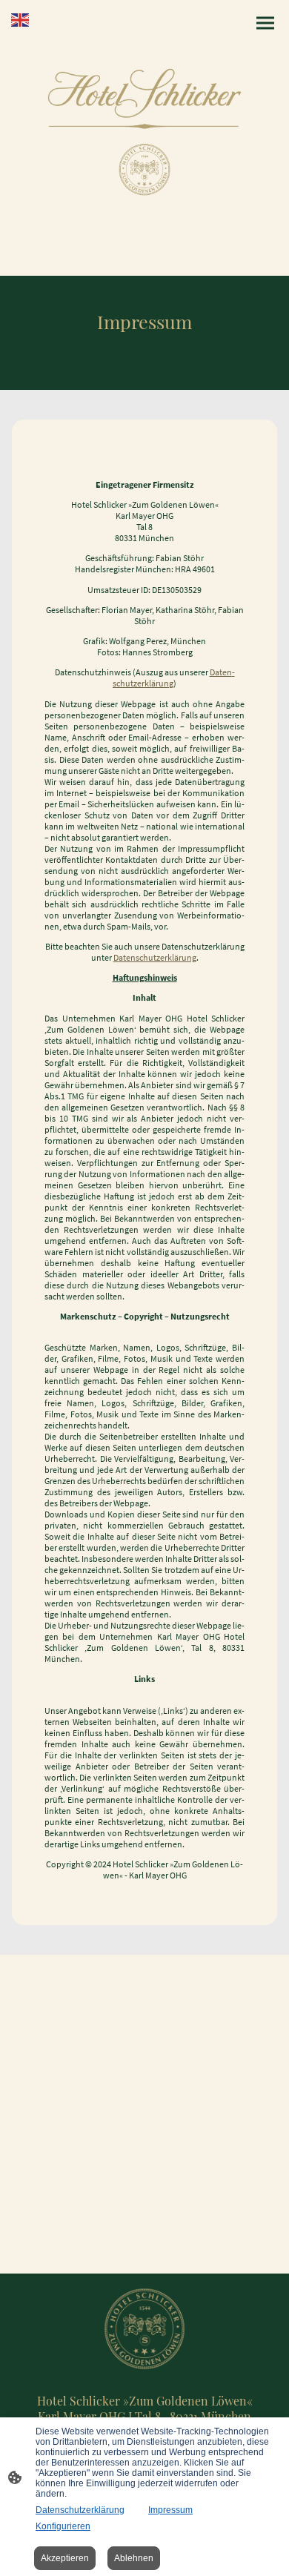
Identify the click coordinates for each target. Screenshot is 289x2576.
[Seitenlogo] (145, 132)
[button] (21, 19)
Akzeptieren (65, 2558)
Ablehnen (134, 2558)
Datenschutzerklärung (155, 957)
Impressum (170, 2510)
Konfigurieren (63, 2526)
